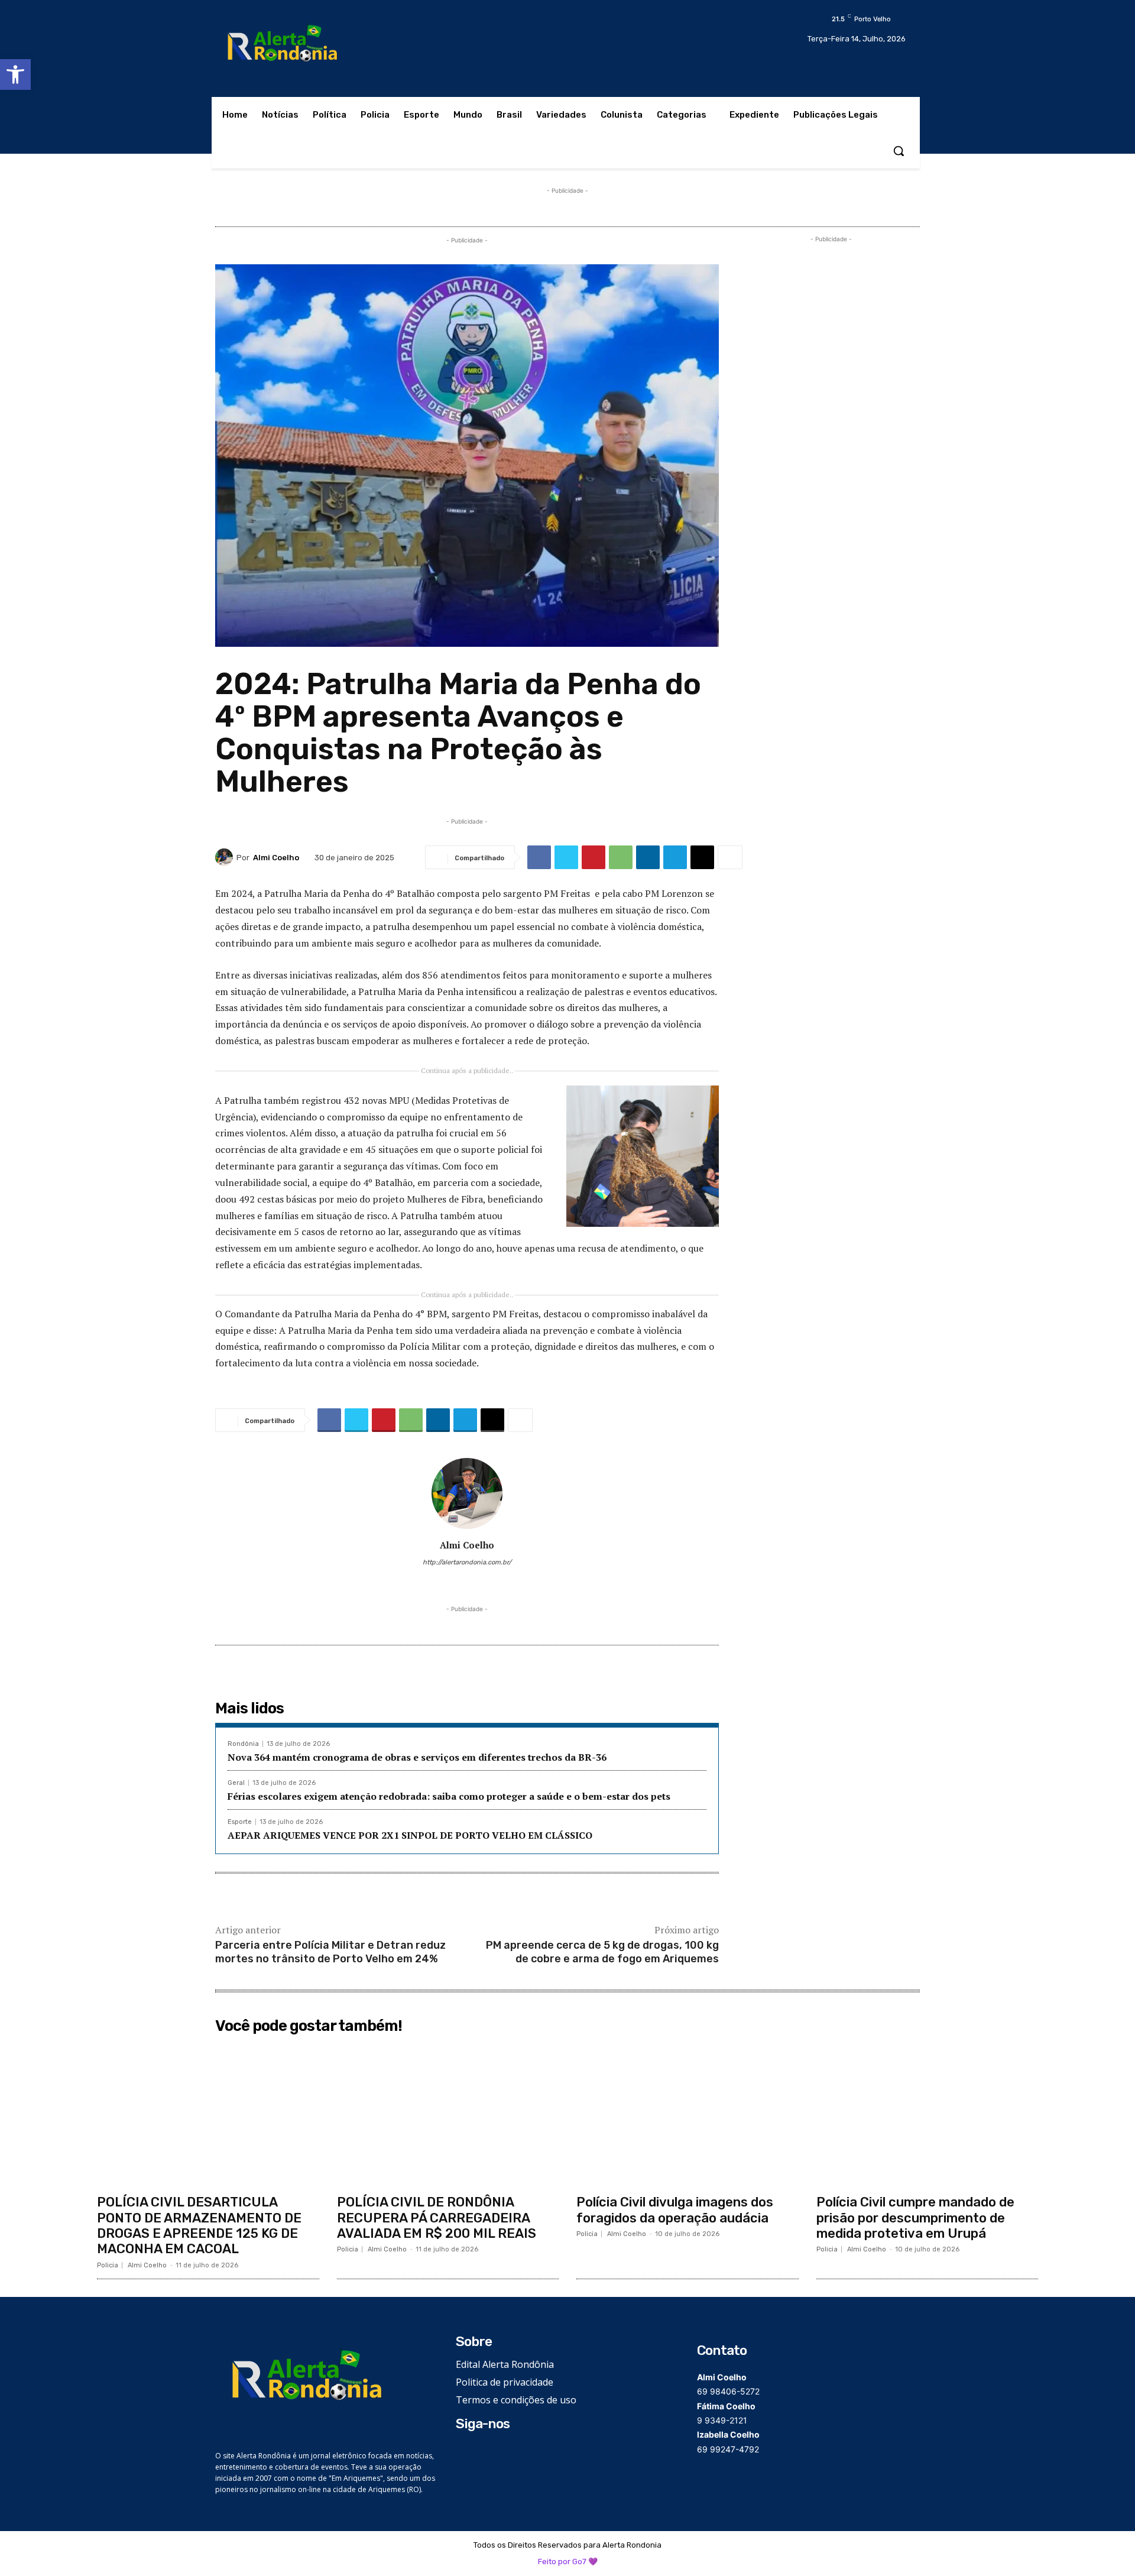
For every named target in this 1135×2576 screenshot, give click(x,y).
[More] (730, 857)
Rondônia (243, 1744)
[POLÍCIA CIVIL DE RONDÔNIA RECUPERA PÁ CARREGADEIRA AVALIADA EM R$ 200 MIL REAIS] (448, 2114)
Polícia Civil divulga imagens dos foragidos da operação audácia (675, 2210)
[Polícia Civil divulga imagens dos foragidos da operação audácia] (688, 2114)
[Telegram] (675, 857)
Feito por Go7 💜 (568, 2562)
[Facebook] (539, 857)
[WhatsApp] (621, 857)
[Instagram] (450, 1581)
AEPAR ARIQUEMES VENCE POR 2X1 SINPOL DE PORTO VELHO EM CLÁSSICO (410, 1835)
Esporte (240, 1822)
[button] (15, 74)
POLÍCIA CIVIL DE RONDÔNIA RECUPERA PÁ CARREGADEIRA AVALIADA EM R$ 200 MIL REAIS (437, 2218)
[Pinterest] (594, 857)
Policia (108, 2265)
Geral (236, 1783)
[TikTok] (467, 1581)
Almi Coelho (276, 858)
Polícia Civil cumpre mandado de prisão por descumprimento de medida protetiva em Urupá (915, 2218)
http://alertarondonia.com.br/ (467, 1562)
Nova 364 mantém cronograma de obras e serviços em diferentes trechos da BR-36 (417, 1757)
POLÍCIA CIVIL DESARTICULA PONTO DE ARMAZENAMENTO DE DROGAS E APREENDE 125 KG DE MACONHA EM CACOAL (199, 2225)
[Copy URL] (702, 857)
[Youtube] (502, 1581)
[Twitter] (566, 857)
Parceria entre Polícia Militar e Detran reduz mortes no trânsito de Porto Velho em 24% (330, 1952)
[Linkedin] (648, 857)
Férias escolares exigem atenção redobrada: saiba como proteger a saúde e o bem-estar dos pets (449, 1796)
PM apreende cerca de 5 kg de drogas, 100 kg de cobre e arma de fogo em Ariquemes (602, 1952)
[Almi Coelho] (226, 857)
